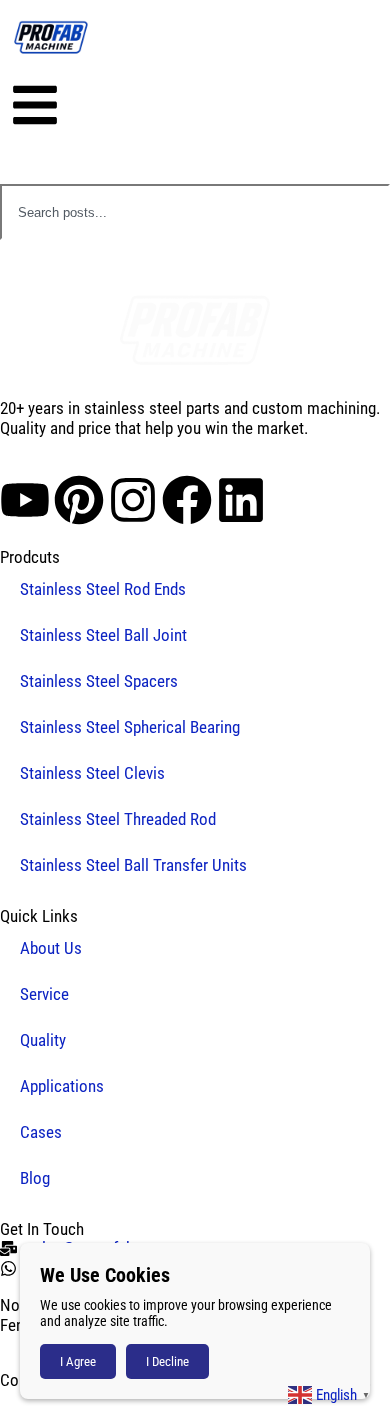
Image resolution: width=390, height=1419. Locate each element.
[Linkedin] (241, 500)
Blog (35, 1178)
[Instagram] (133, 500)
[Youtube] (25, 500)
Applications (62, 1086)
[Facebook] (187, 500)
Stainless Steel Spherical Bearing (130, 727)
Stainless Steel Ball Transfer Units (133, 865)
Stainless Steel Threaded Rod (118, 819)
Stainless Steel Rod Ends (103, 589)
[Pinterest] (79, 500)
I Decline (167, 1361)
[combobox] (195, 212)
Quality (43, 1040)
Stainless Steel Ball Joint (103, 635)
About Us (51, 948)
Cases (41, 1132)
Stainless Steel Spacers (99, 681)
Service (44, 994)
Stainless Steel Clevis (92, 773)
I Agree (78, 1361)
